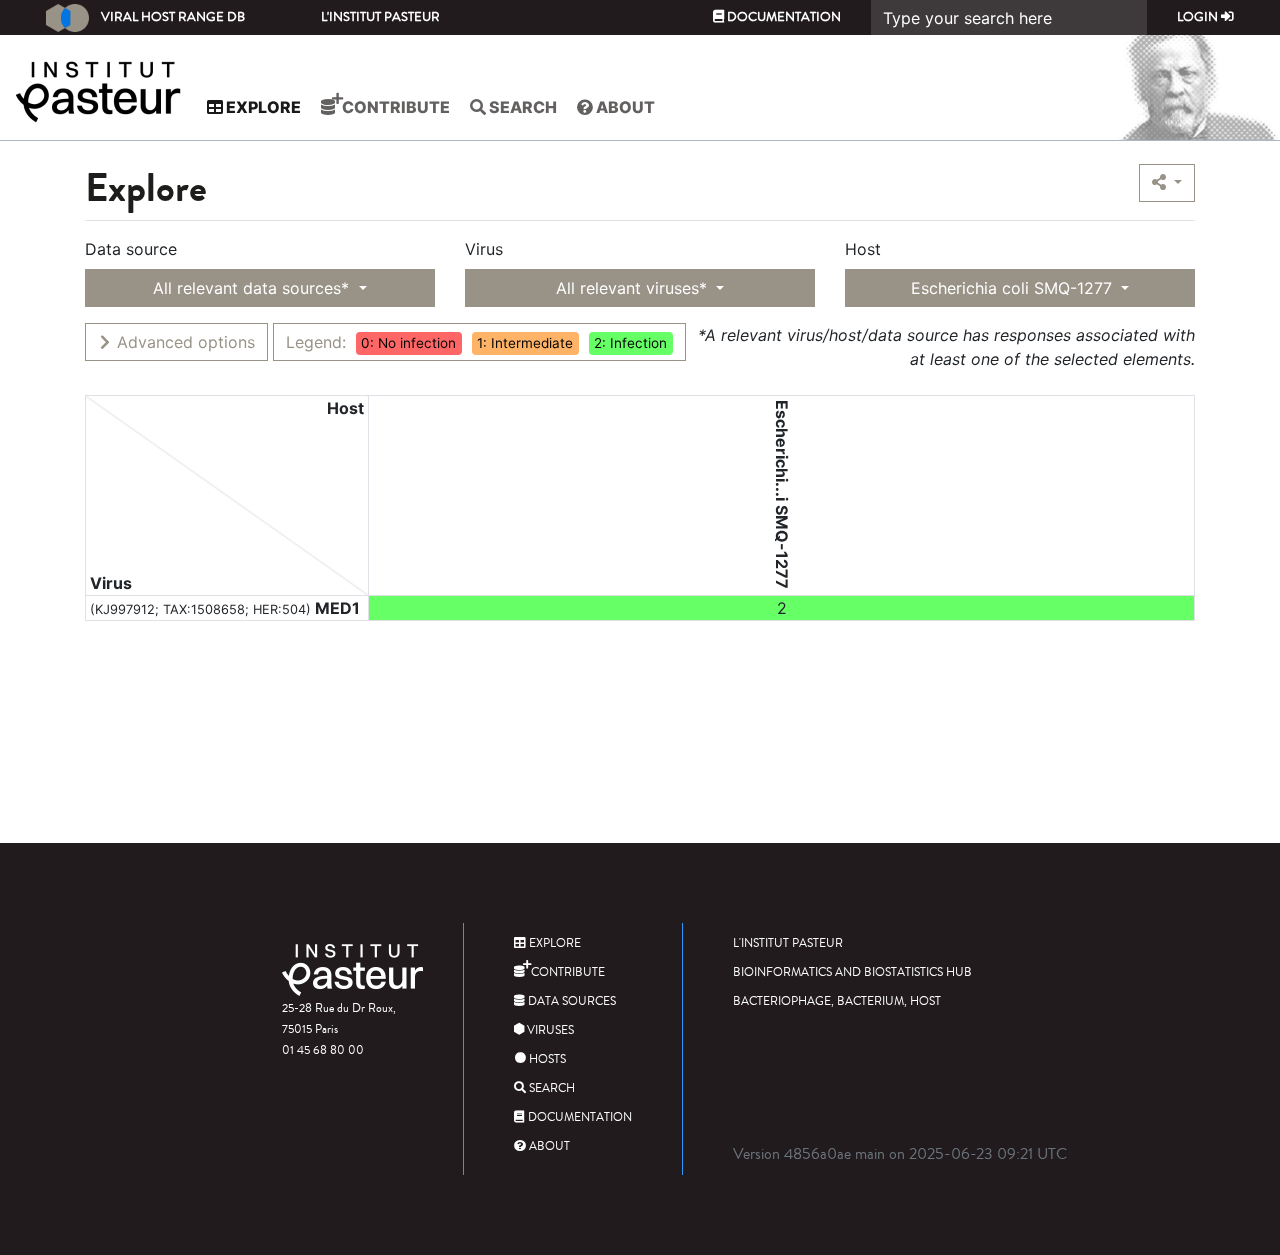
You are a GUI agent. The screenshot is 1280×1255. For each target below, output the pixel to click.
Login (1199, 17)
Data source (131, 249)
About (624, 107)
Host (863, 249)
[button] (1167, 183)
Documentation (782, 17)
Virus (484, 249)
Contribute (394, 107)
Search (521, 107)
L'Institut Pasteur (380, 17)
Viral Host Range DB (173, 17)
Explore (262, 107)
